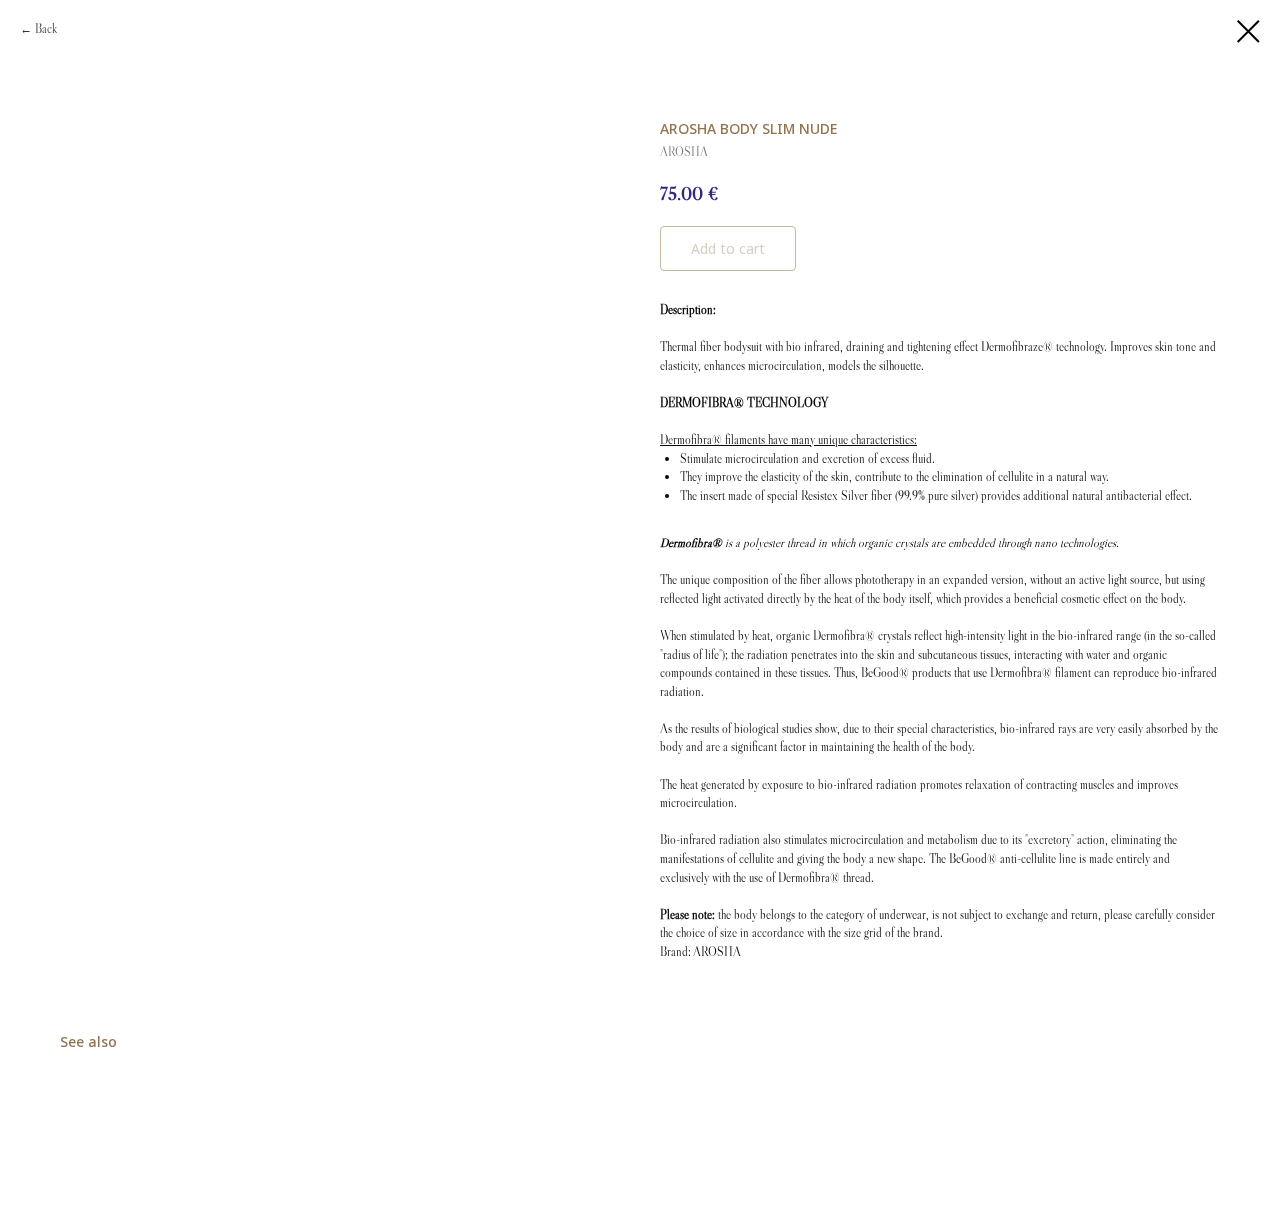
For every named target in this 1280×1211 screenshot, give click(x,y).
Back (46, 28)
